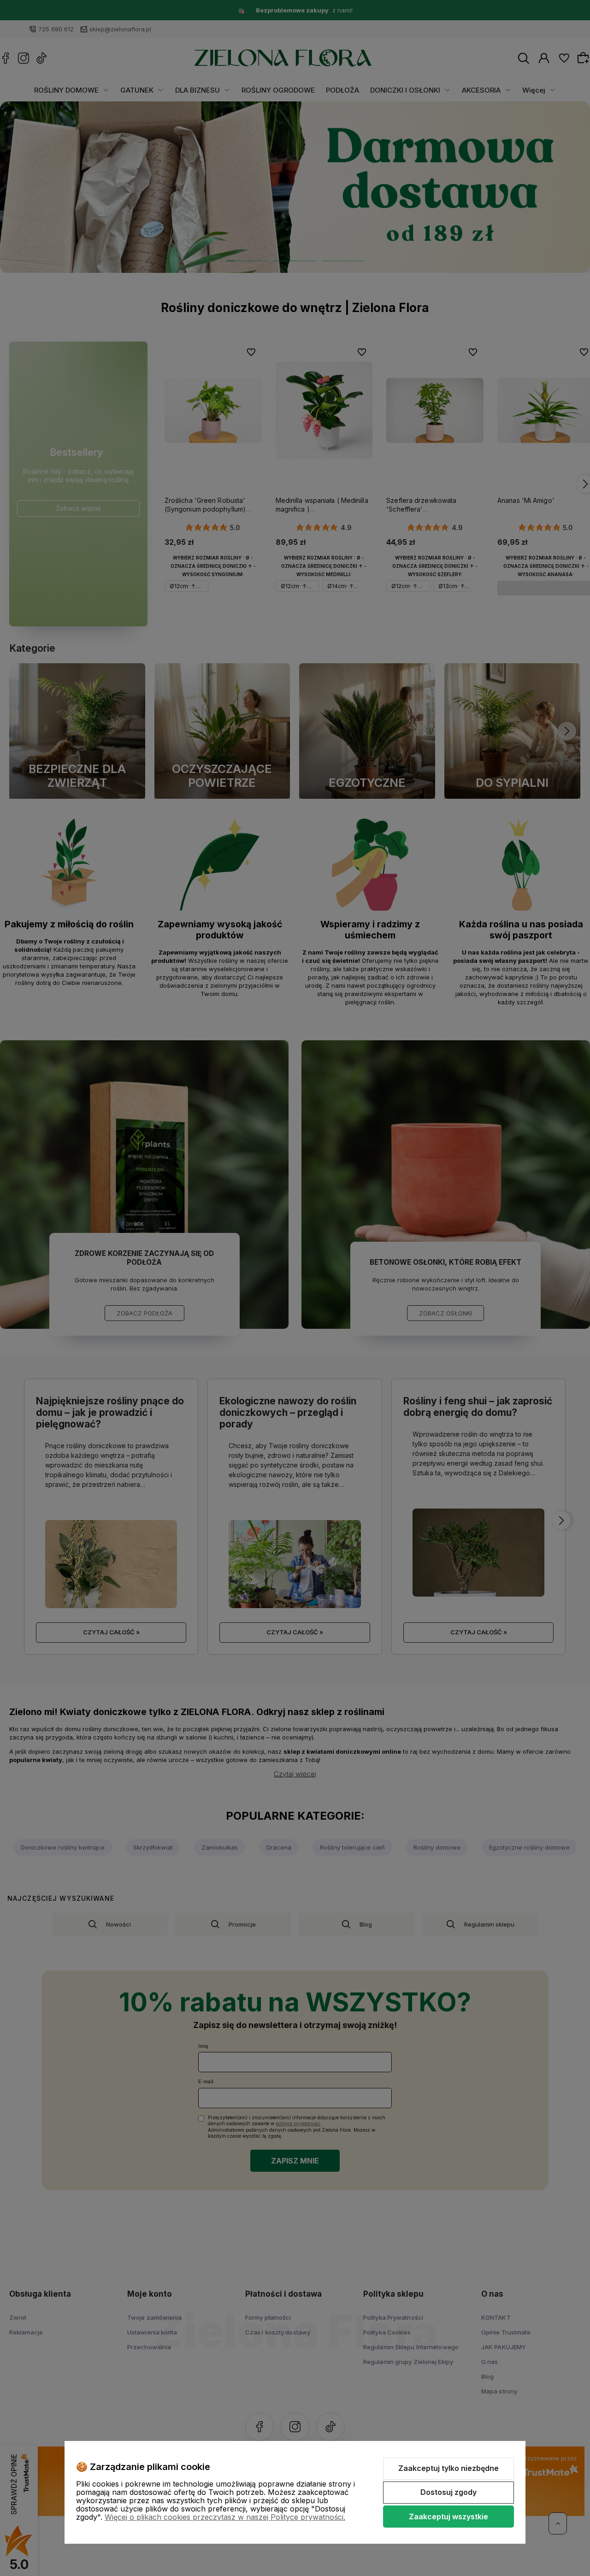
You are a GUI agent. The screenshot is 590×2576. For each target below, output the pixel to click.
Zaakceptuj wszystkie (448, 2517)
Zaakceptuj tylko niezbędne (448, 2468)
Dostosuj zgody (448, 2492)
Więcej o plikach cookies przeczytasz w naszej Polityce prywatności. (225, 2517)
